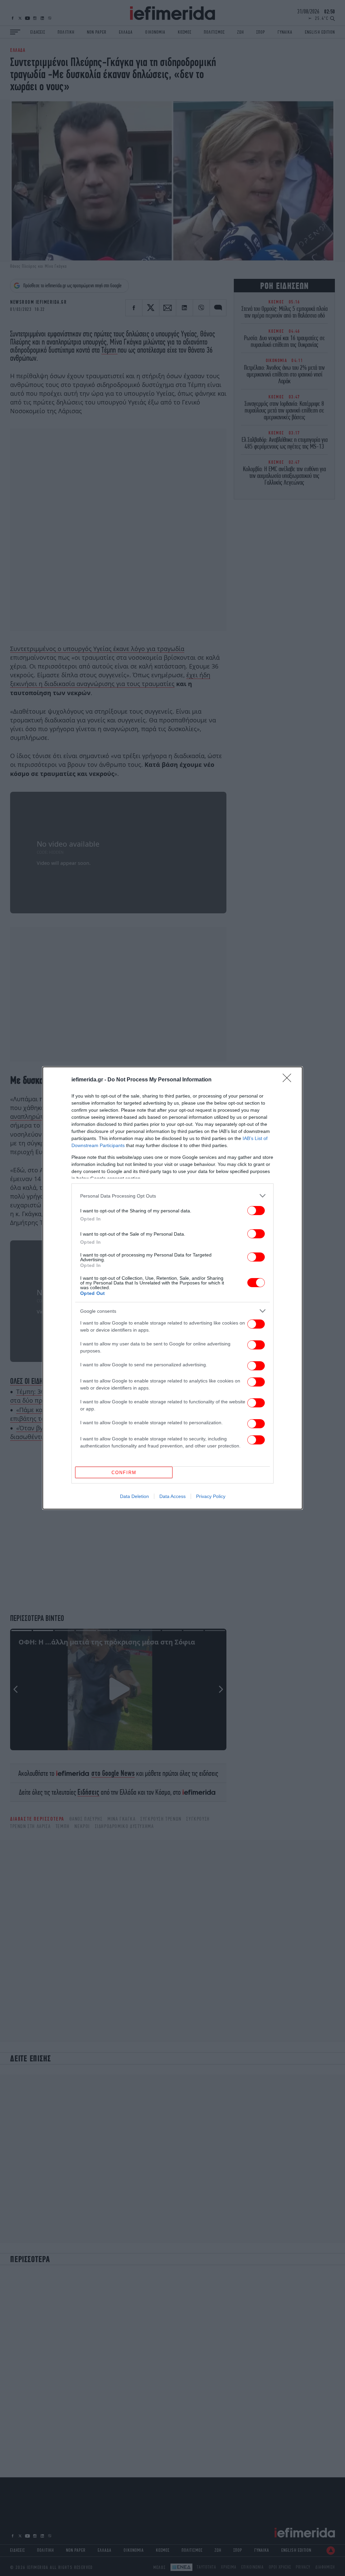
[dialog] (172, 1288)
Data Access (172, 1496)
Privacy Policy (211, 1496)
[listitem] (172, 1196)
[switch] (256, 1211)
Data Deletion (134, 1496)
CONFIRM (124, 1473)
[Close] (289, 1080)
